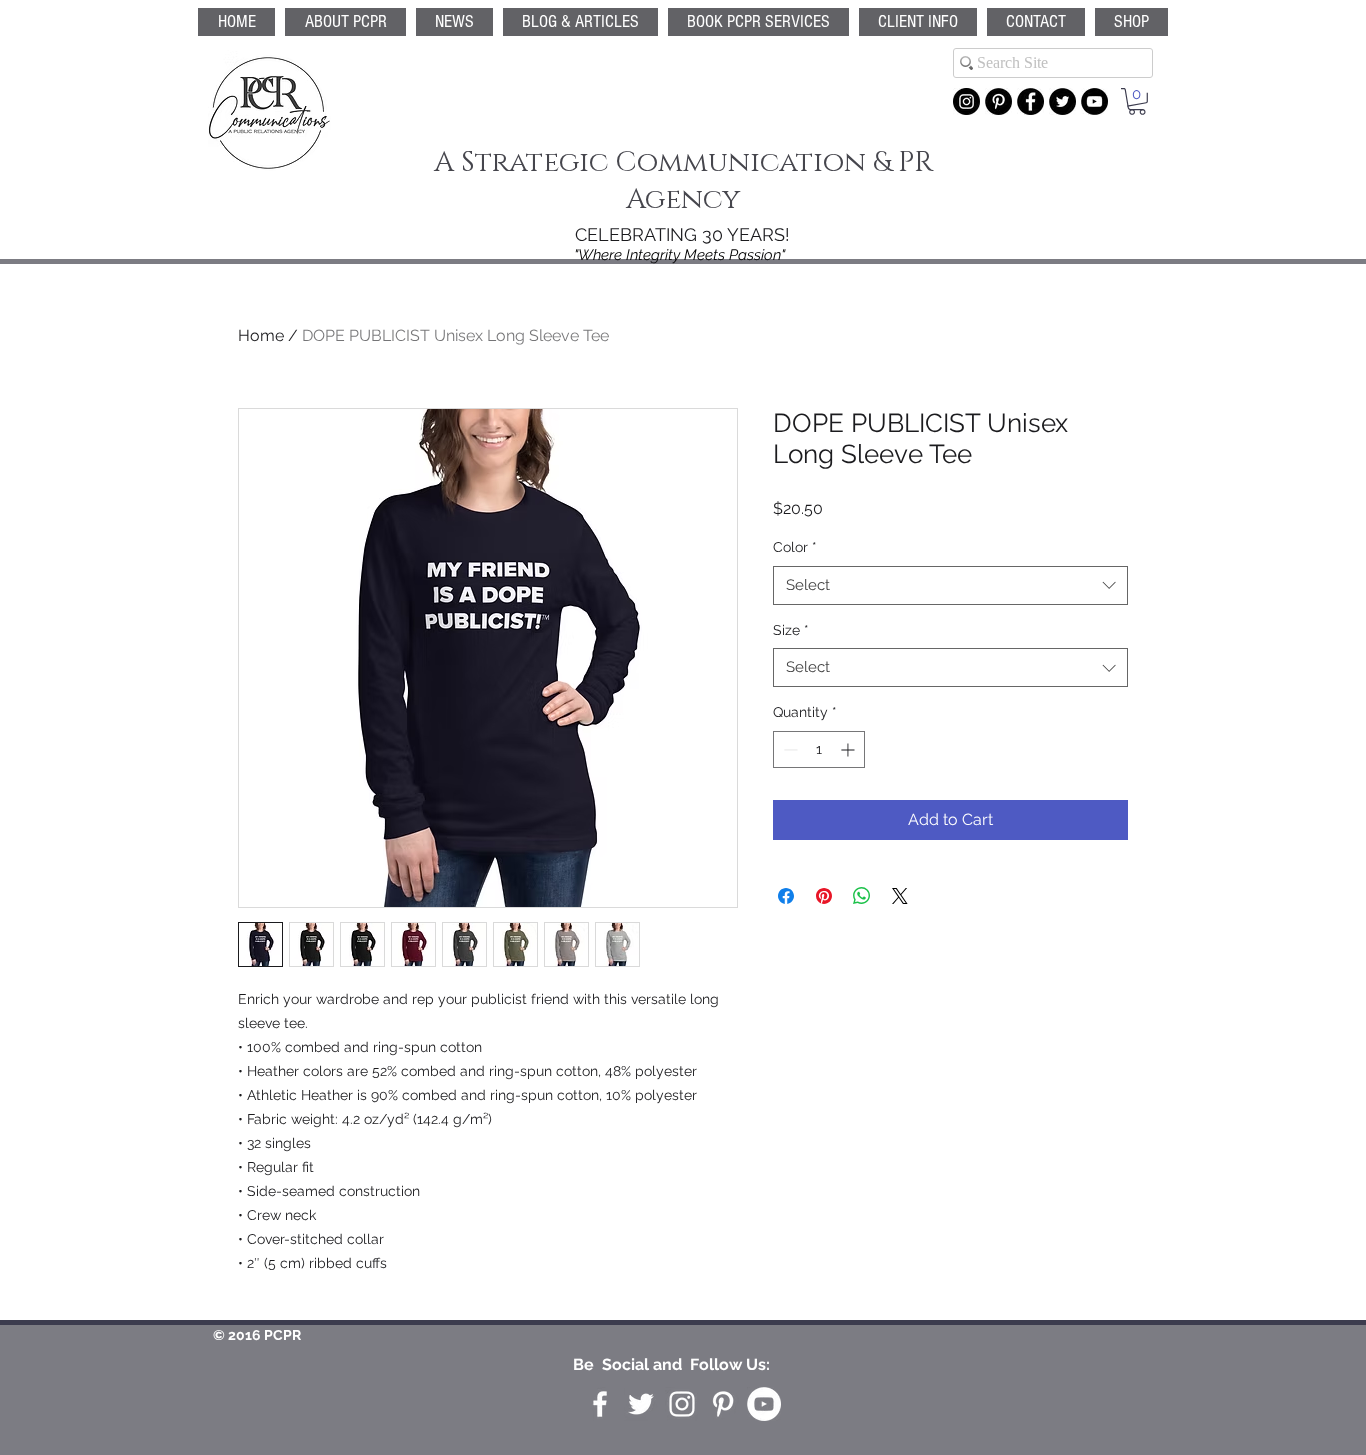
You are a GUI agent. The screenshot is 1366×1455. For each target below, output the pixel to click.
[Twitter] (1062, 101)
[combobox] (950, 585)
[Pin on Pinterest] (824, 896)
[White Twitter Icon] (641, 1404)
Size (791, 630)
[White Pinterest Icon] (723, 1404)
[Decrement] (788, 749)
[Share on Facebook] (786, 896)
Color (795, 547)
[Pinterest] (998, 101)
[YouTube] (1094, 101)
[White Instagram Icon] (682, 1404)
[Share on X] (900, 896)
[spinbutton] (819, 749)
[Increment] (849, 749)
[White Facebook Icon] (600, 1404)
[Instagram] (966, 101)
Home (261, 335)
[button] (758, 22)
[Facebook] (1030, 101)
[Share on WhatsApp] (862, 896)
